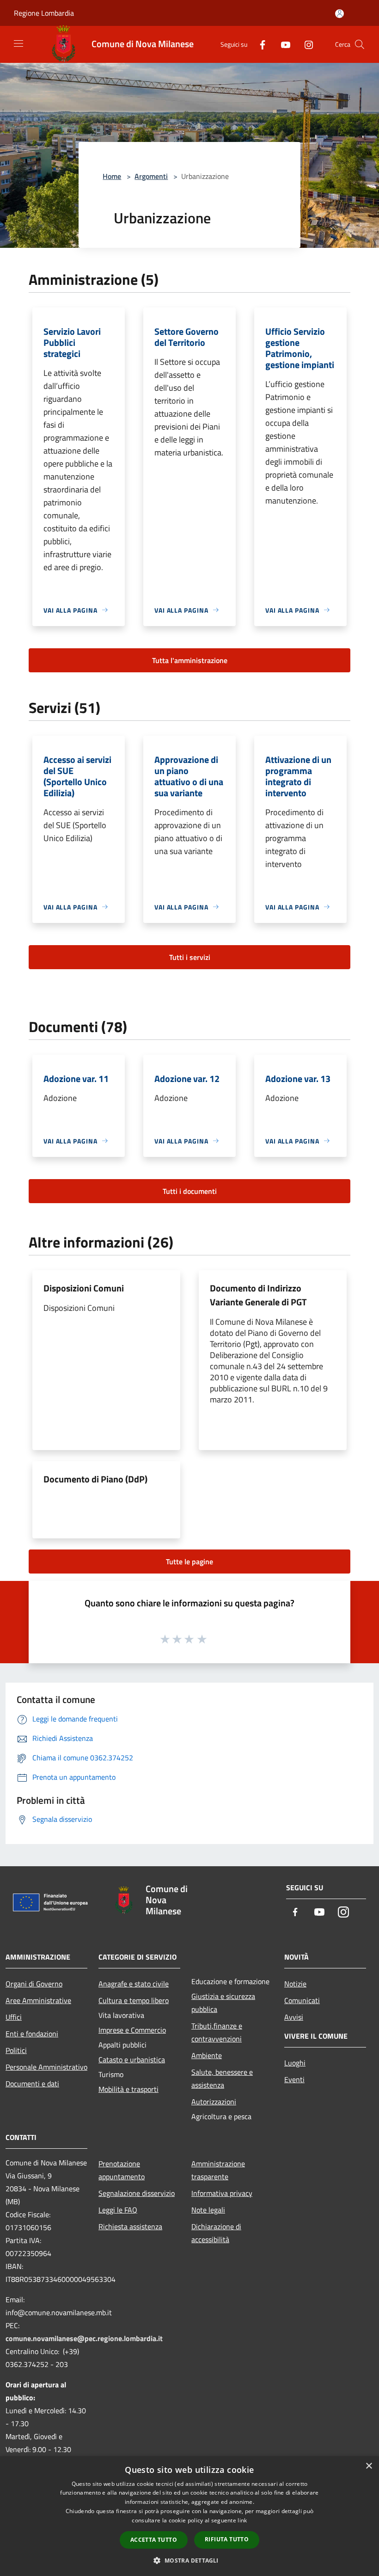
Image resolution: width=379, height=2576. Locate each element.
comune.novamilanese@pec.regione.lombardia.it (84, 2338)
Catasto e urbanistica (132, 2060)
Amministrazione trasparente (218, 2170)
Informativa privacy (222, 2193)
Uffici (14, 2017)
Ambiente (207, 2055)
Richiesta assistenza (130, 2226)
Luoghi (295, 2063)
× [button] (369, 2466)
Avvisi (294, 2017)
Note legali (208, 2210)
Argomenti (151, 176)
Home (112, 176)
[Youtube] (282, 44)
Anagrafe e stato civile (134, 1984)
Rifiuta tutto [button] (227, 2539)
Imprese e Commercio (132, 2030)
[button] (189, 2560)
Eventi (294, 2079)
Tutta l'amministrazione (190, 660)
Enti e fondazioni (32, 2034)
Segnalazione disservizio (137, 2193)
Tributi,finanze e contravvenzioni (217, 2032)
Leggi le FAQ (118, 2210)
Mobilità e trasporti (128, 2089)
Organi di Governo (34, 1984)
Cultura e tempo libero (134, 2000)
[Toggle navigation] (18, 43)
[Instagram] (305, 44)
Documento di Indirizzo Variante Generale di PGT (258, 1295)
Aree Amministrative (38, 2000)
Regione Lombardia (44, 13)
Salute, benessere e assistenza (222, 2078)
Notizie (295, 1984)
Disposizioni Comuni (84, 1288)
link (242, 2520)
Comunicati (302, 2000)
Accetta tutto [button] (154, 2540)
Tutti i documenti (190, 1191)
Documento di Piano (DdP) (95, 1479)
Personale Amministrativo (46, 2067)
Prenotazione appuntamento (122, 2170)
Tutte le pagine (189, 1562)
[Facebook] (259, 44)
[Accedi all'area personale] (339, 14)
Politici (16, 2050)
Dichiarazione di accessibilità (216, 2233)
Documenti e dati (32, 2084)
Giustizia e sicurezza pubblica (223, 2003)
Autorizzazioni (214, 2102)
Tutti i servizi (190, 957)
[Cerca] (360, 44)
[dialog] (189, 2516)
